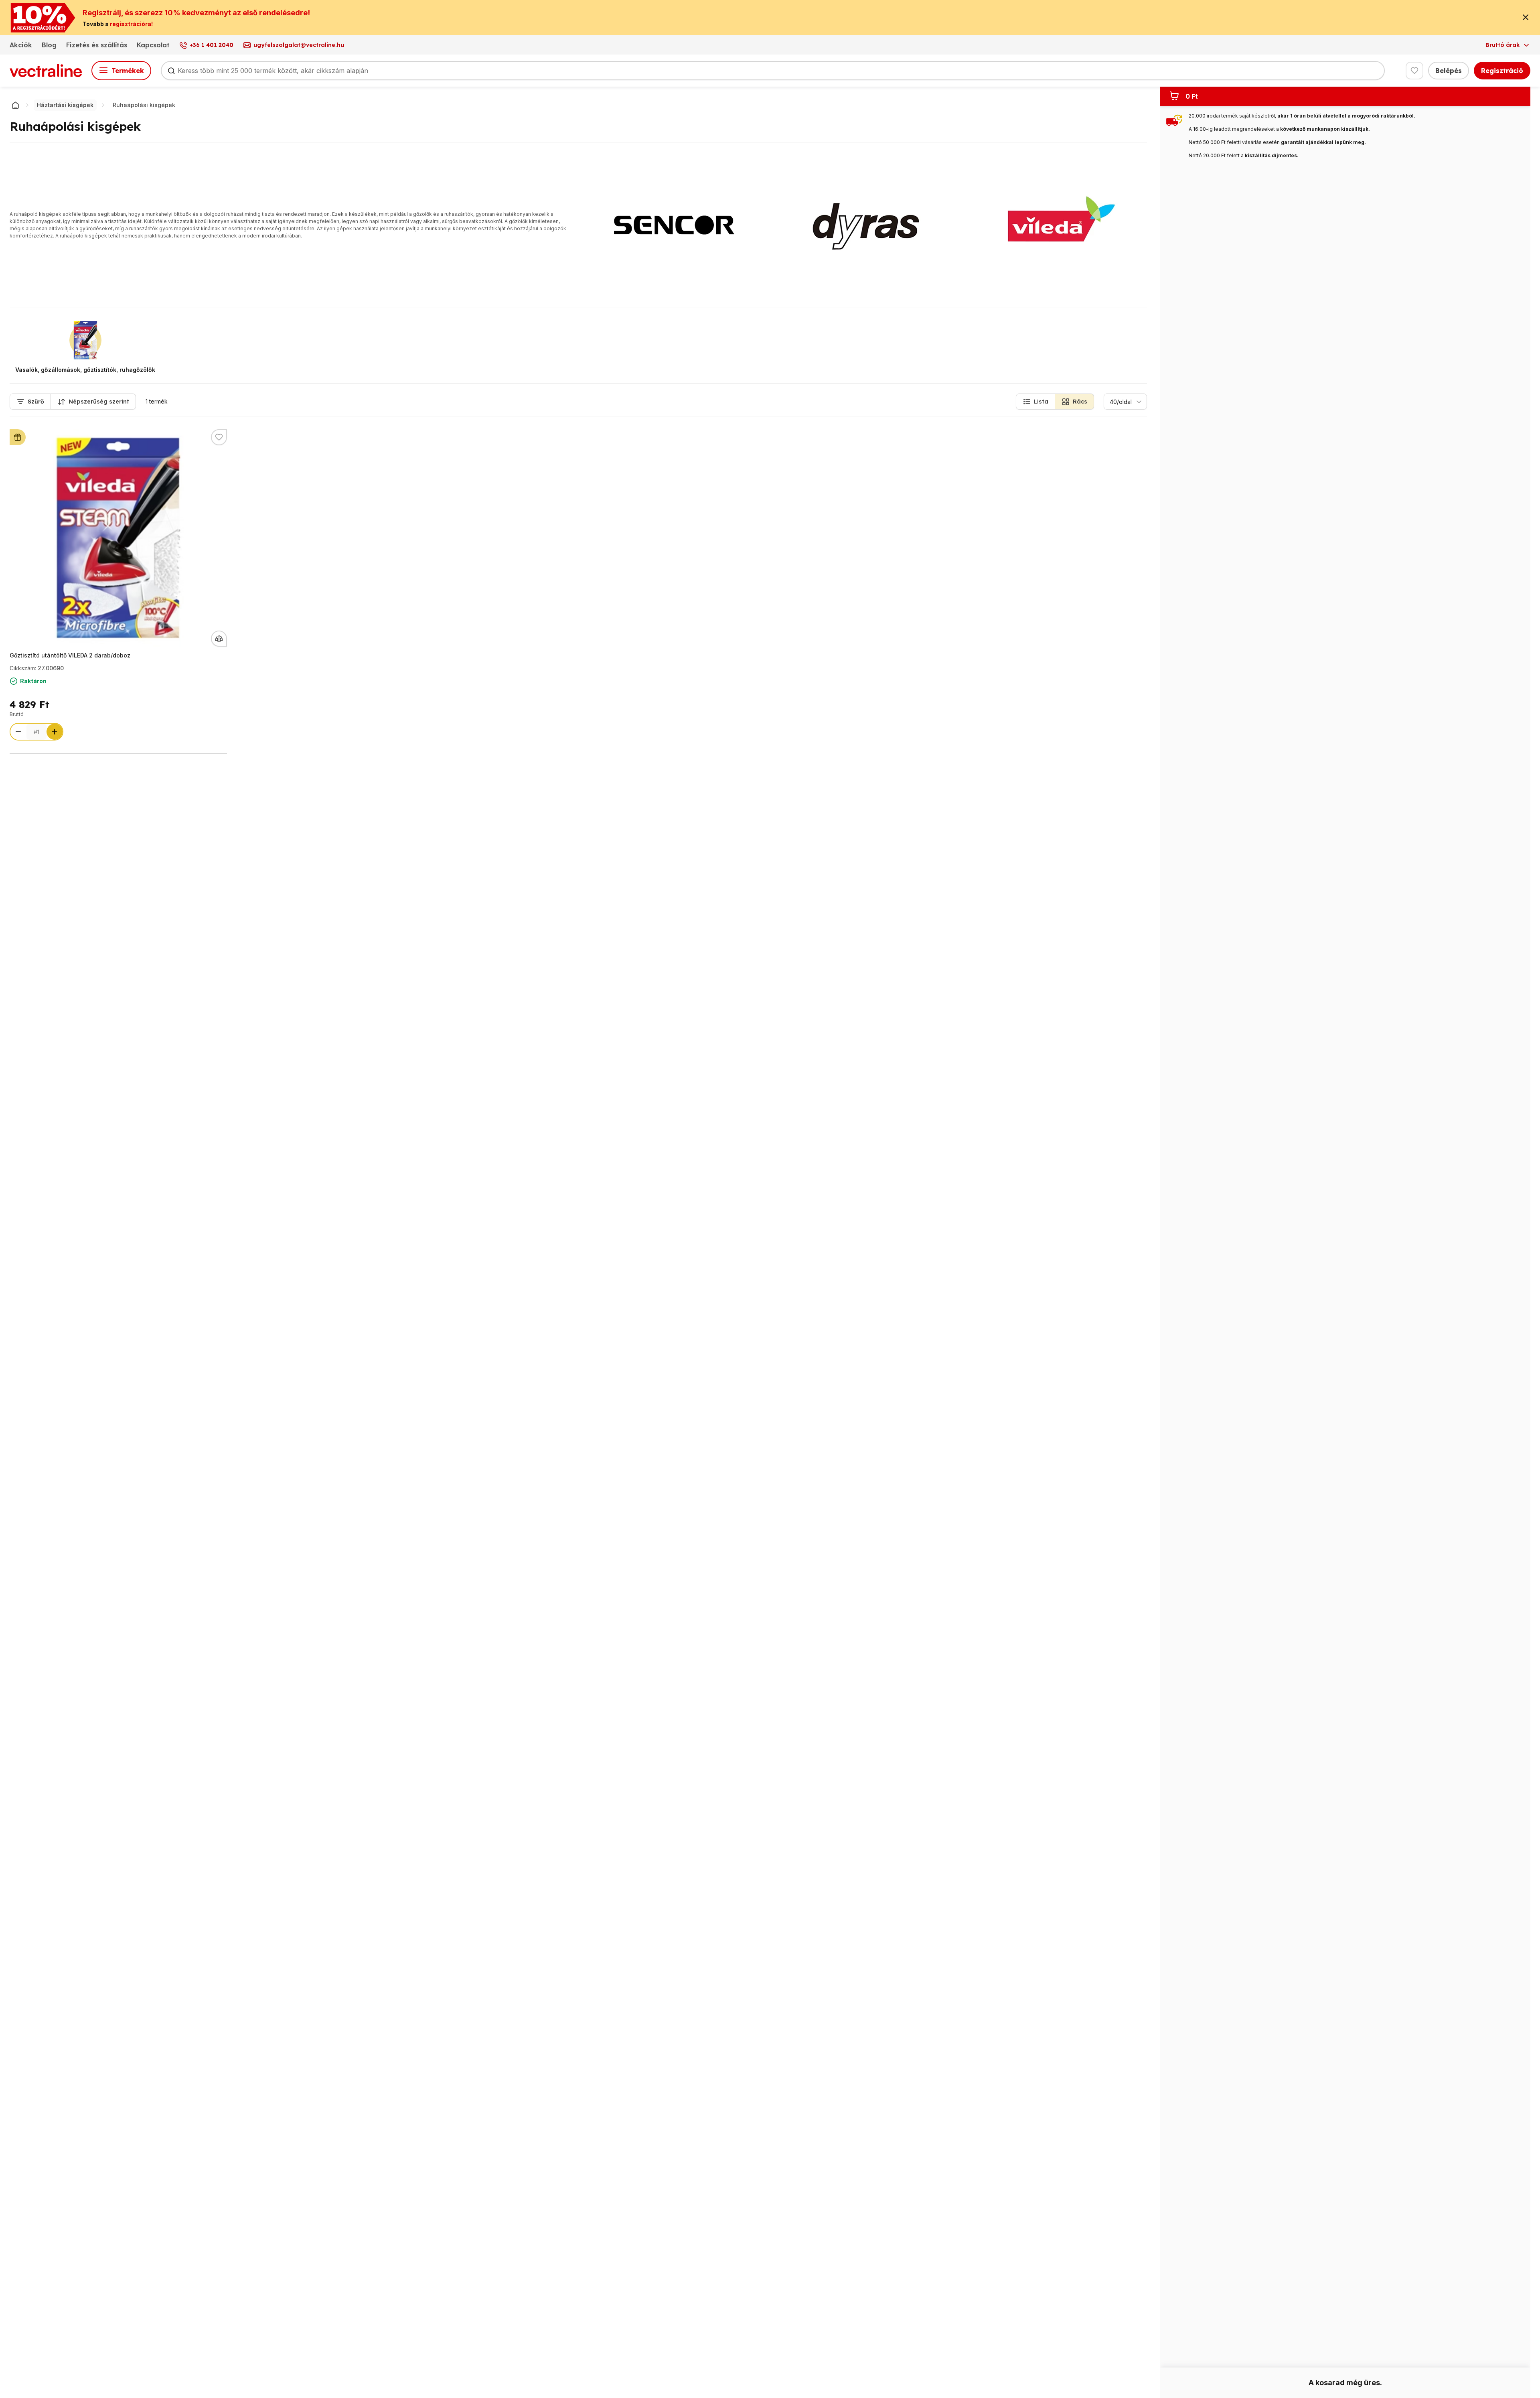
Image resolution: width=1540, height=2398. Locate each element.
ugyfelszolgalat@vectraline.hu (299, 45)
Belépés (1449, 71)
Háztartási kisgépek (65, 105)
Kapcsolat (153, 45)
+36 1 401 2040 (212, 45)
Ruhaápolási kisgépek (144, 105)
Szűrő (36, 402)
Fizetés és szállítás (97, 45)
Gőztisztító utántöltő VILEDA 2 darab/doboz (70, 655)
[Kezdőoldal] (15, 105)
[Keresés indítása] (171, 71)
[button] (1035, 402)
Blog (49, 45)
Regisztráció (1502, 71)
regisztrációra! (131, 24)
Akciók (21, 45)
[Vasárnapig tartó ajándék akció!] (18, 437)
